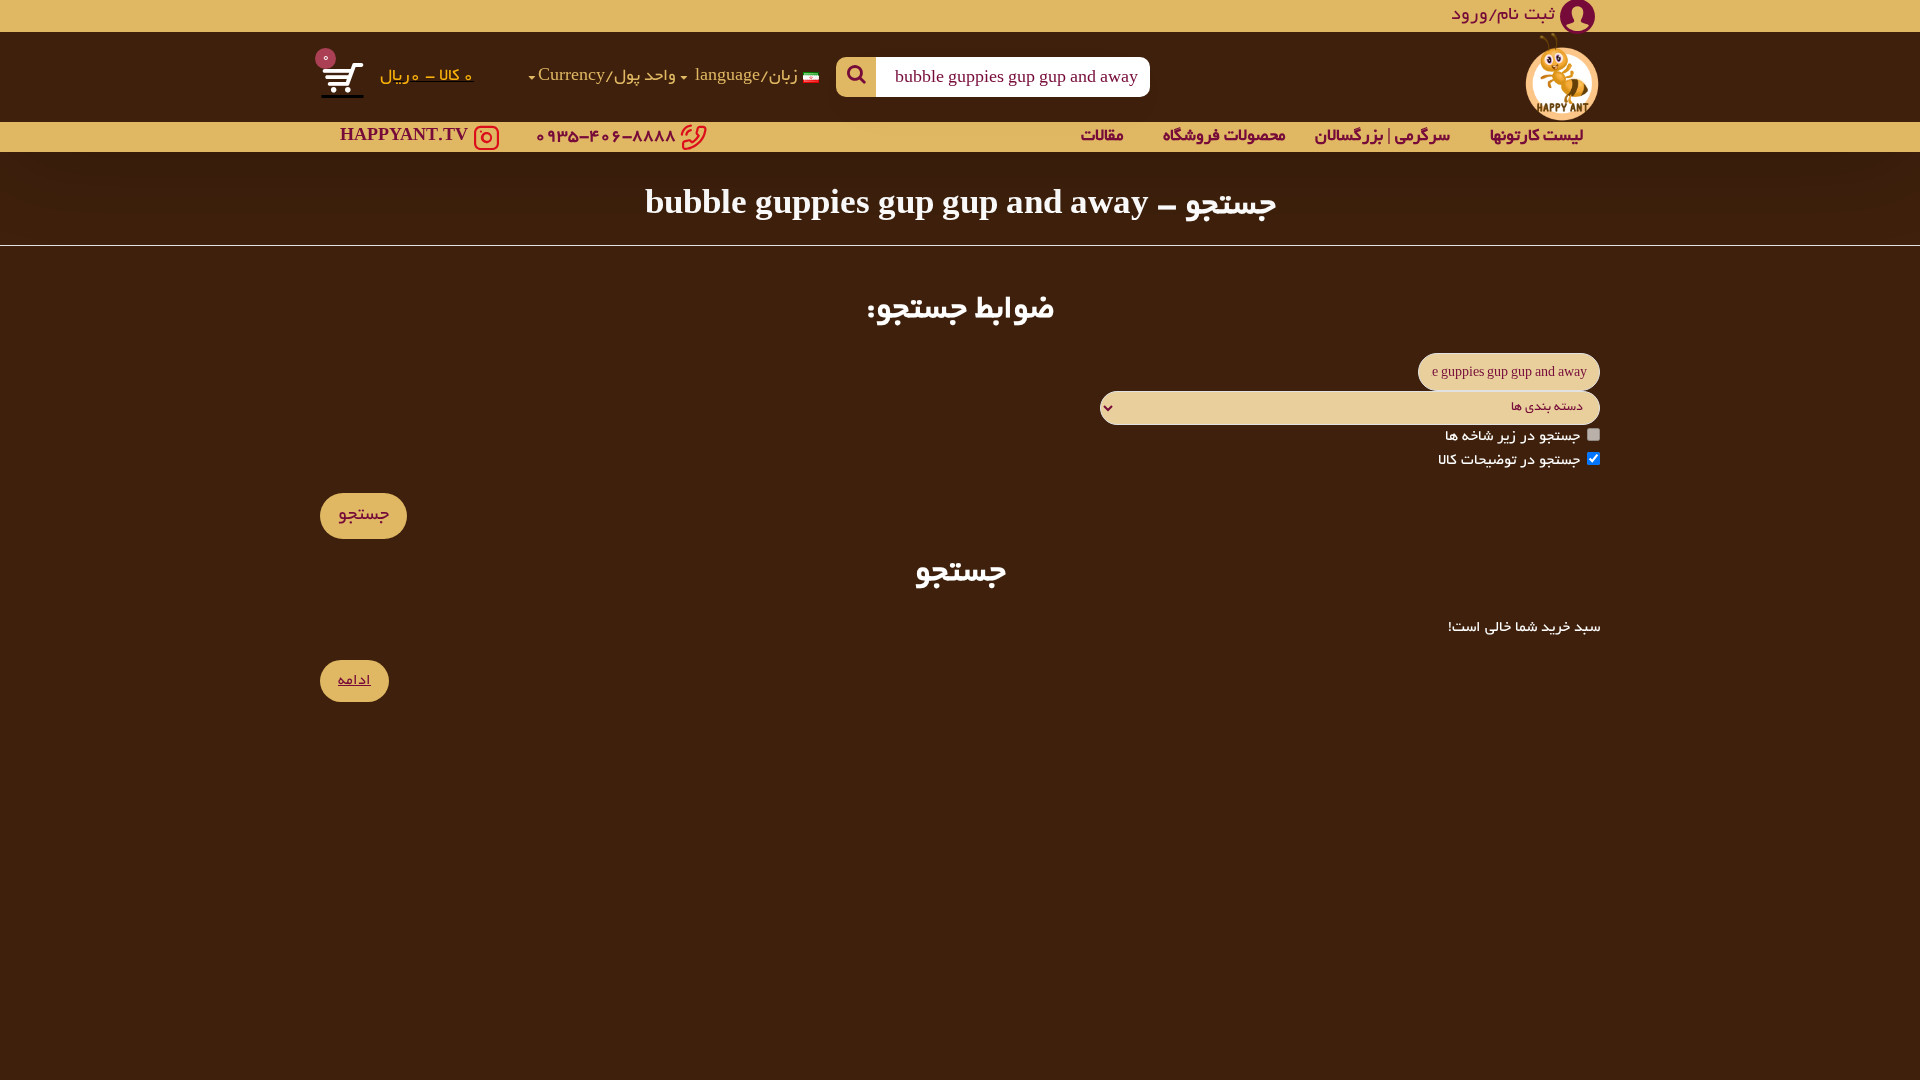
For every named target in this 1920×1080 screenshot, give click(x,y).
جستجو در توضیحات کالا (1509, 461)
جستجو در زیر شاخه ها (1512, 437)
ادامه (354, 681)
